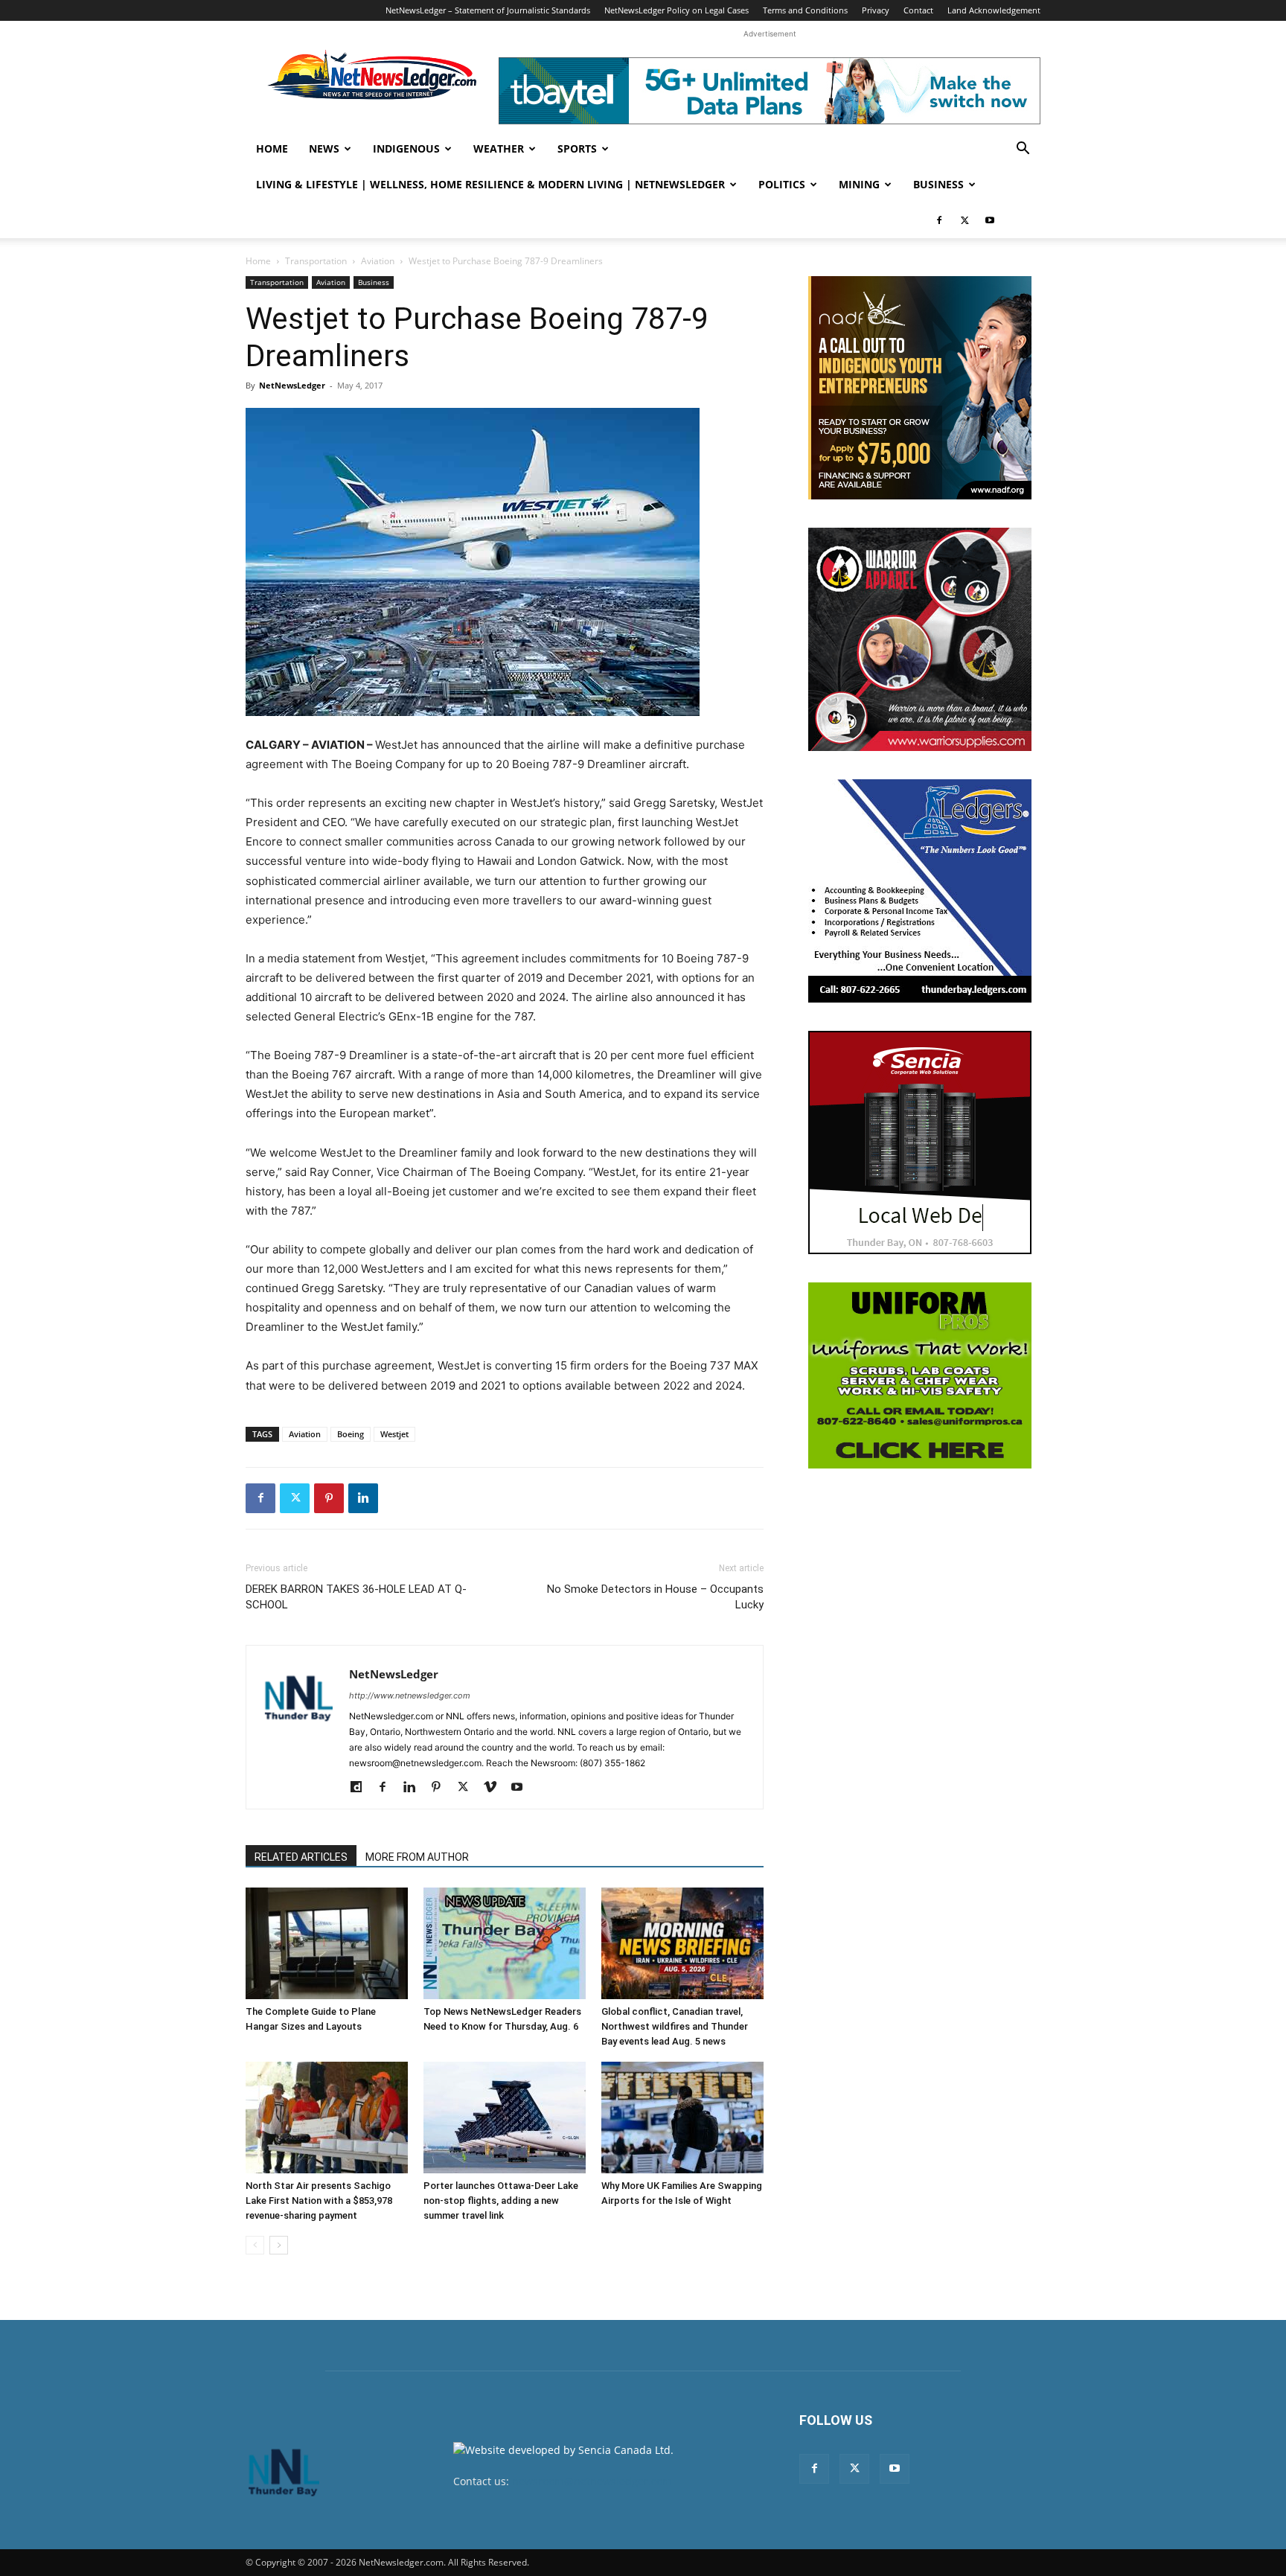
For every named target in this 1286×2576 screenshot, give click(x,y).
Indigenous (406, 148)
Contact (918, 10)
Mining (859, 184)
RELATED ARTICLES (301, 1857)
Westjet (394, 1434)
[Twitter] (964, 220)
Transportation (316, 261)
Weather (499, 148)
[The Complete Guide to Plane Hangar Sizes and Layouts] (327, 1943)
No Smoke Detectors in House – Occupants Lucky (655, 1597)
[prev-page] (255, 2245)
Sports (577, 148)
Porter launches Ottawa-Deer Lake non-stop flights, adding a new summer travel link (501, 2201)
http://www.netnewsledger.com (410, 1696)
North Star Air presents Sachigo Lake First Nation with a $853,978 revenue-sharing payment (319, 2201)
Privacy (876, 10)
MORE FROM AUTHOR (417, 1857)
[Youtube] (990, 220)
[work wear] (920, 639)
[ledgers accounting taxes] (920, 891)
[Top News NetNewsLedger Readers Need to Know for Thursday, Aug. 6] (505, 1943)
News (324, 148)
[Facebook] (939, 220)
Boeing (351, 1434)
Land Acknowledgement (994, 10)
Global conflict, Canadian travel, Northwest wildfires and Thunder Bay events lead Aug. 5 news (675, 2026)
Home (272, 148)
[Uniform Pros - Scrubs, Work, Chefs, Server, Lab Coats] (920, 1375)
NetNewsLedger (292, 385)
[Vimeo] (495, 1788)
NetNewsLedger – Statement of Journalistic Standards (488, 10)
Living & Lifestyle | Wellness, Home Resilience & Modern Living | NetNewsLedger (490, 184)
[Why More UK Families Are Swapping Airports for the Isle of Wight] (682, 2118)
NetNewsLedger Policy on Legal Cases (676, 10)
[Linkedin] (363, 1498)
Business (938, 184)
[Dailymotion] (361, 1788)
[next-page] (279, 2245)
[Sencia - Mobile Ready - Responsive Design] (920, 1142)
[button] (1023, 150)
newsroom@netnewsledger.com (592, 2481)
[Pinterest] (329, 1498)
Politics (782, 184)
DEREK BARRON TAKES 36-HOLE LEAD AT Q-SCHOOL (356, 1597)
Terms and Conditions (805, 10)
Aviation (378, 261)
